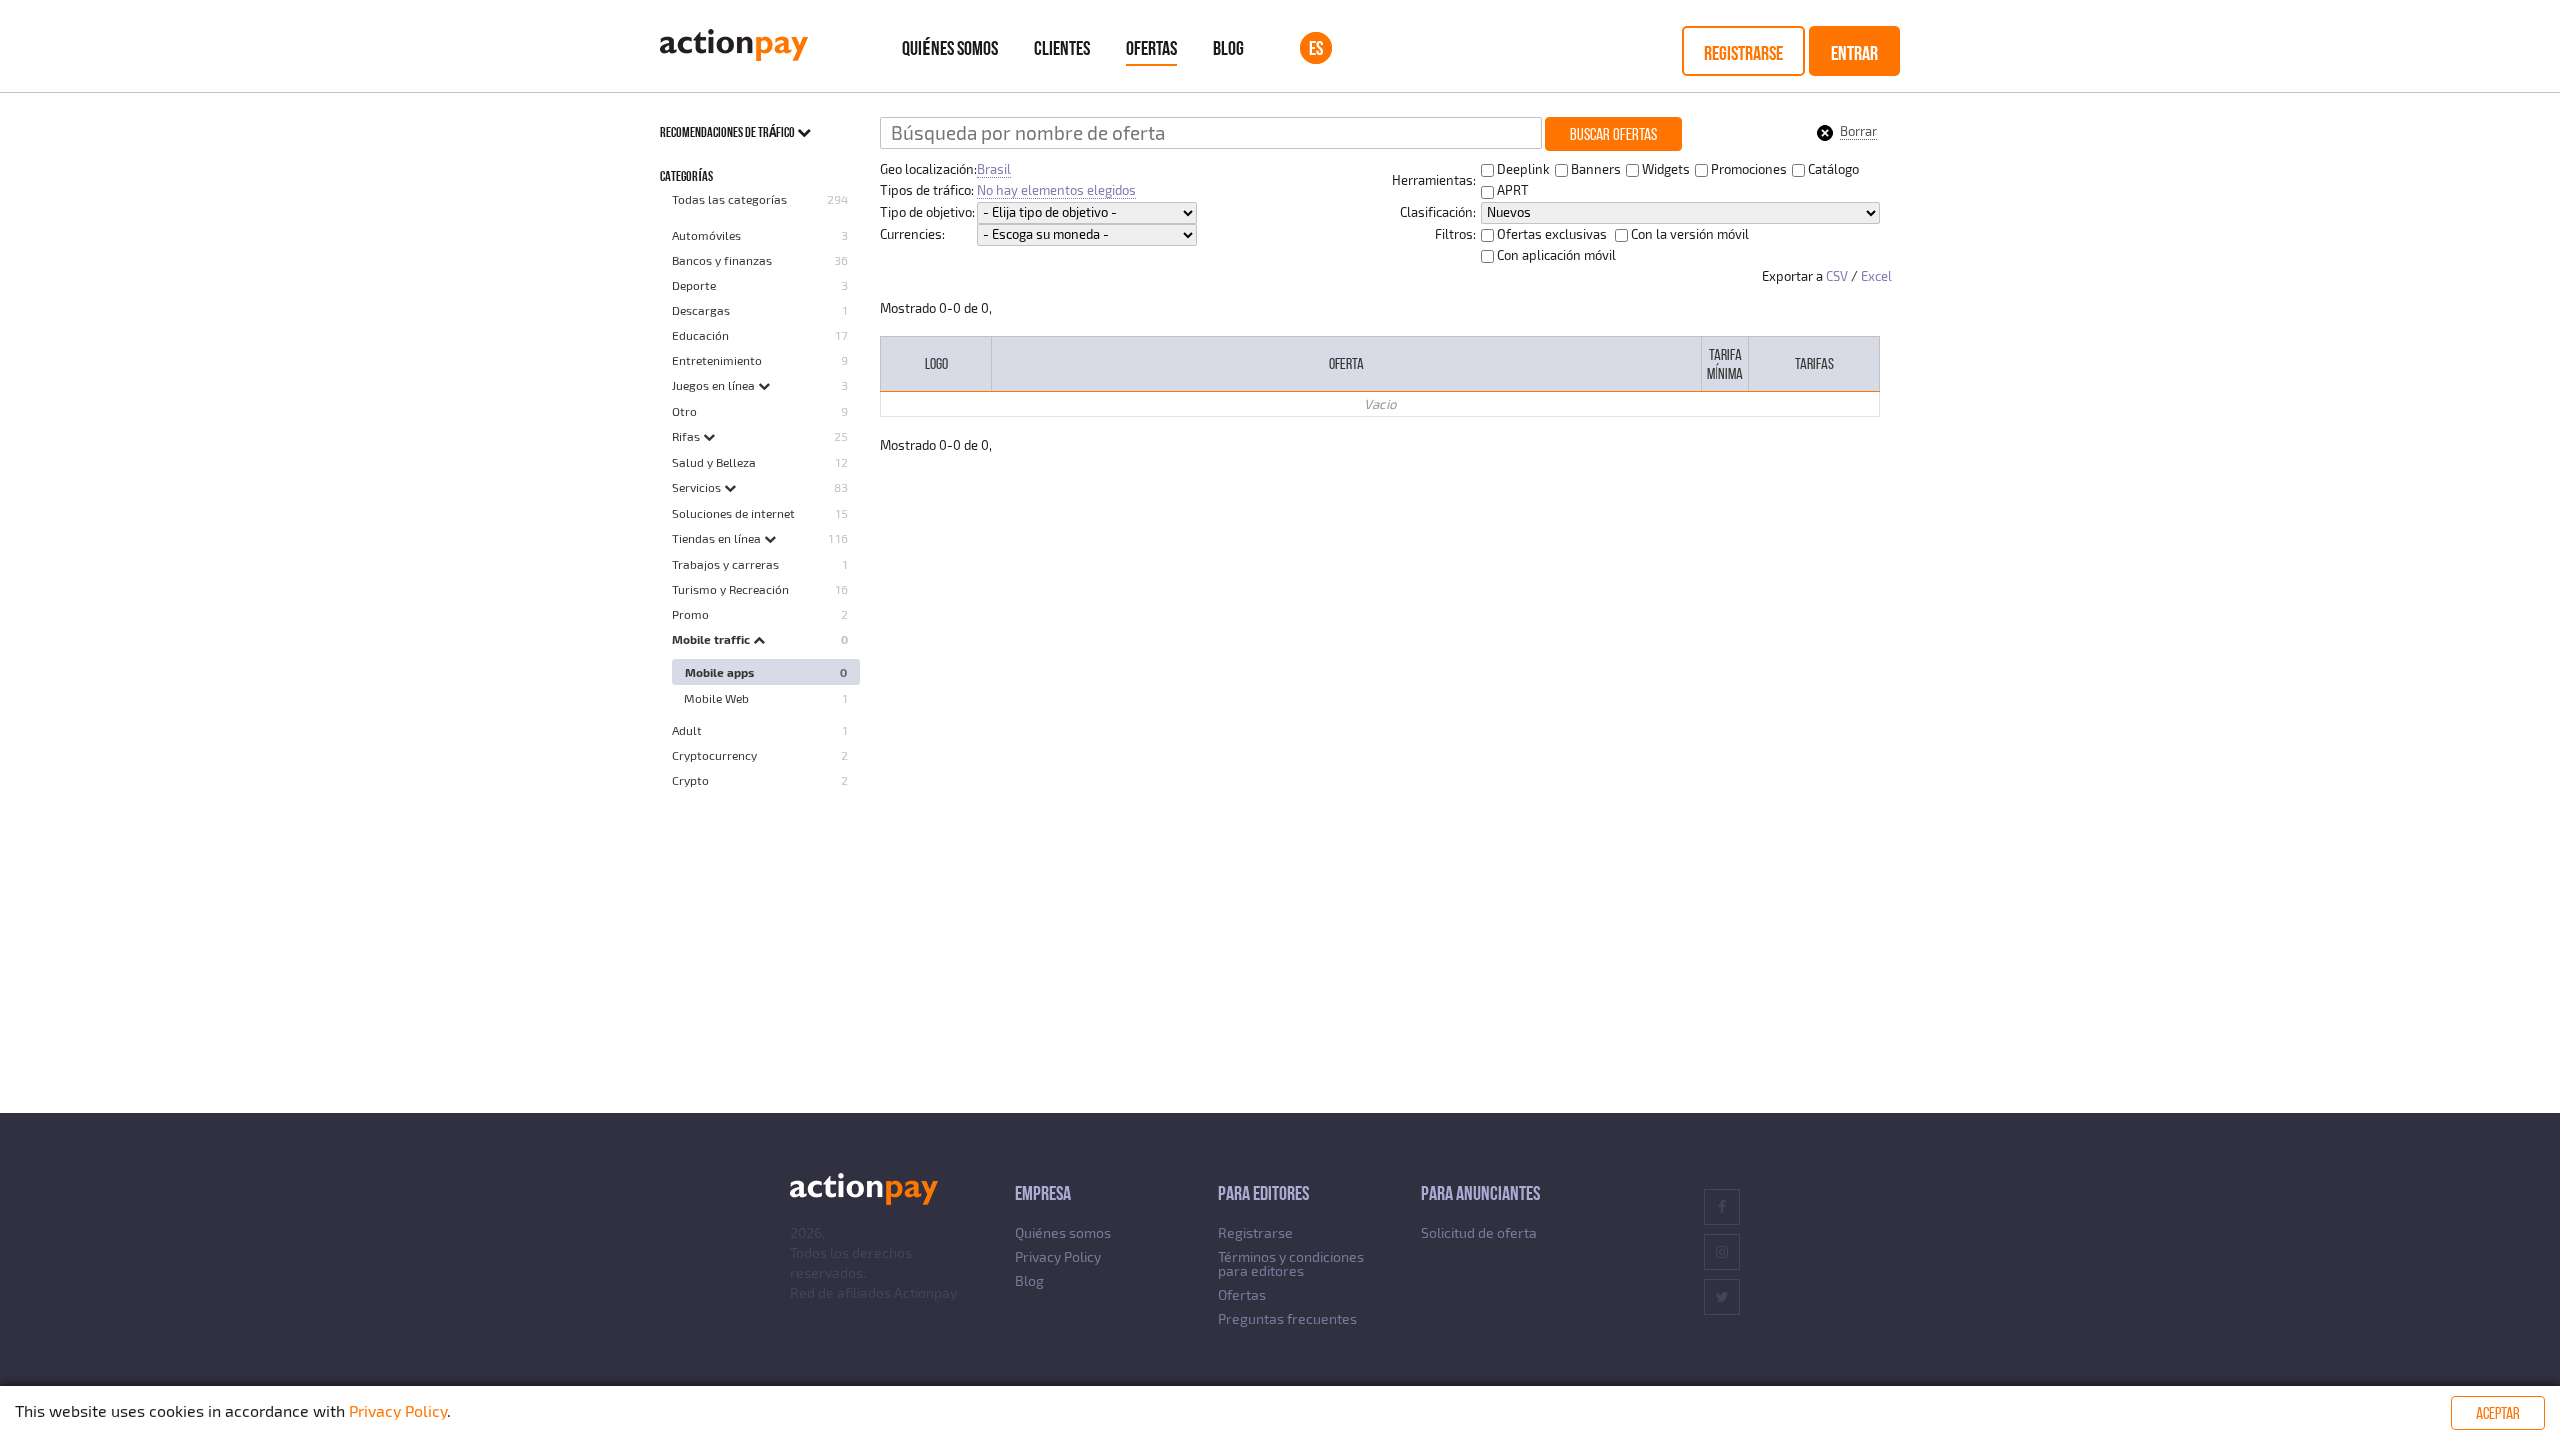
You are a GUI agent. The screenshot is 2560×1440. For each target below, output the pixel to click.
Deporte (694, 285)
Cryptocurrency (714, 755)
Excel (1876, 276)
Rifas (687, 436)
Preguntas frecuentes (1287, 1318)
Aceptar (2498, 1413)
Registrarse (1743, 53)
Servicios (698, 487)
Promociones (1747, 169)
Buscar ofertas (1613, 134)
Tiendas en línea (718, 538)
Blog (1228, 48)
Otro (684, 411)
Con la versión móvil (1688, 234)
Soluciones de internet (733, 513)
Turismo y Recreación (730, 589)
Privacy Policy (1058, 1256)
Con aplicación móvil (1555, 255)
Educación (700, 335)
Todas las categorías (729, 199)
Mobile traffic (712, 639)
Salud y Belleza (714, 462)
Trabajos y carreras (725, 564)
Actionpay (925, 1292)
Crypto (690, 780)
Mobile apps (719, 672)
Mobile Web (716, 698)
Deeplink (1522, 169)
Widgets (1664, 169)
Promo (690, 614)
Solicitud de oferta (1479, 1232)
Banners (1594, 169)
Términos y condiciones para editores (1291, 1263)
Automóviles (706, 235)
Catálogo (1832, 169)
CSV (1837, 276)
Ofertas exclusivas (1550, 234)
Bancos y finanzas (722, 260)
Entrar (1854, 53)
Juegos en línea (715, 385)
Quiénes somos (950, 48)
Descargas (701, 310)
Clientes (1062, 48)
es (1316, 48)
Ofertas (1151, 48)
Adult (687, 730)
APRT (1511, 190)
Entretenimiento (717, 360)
